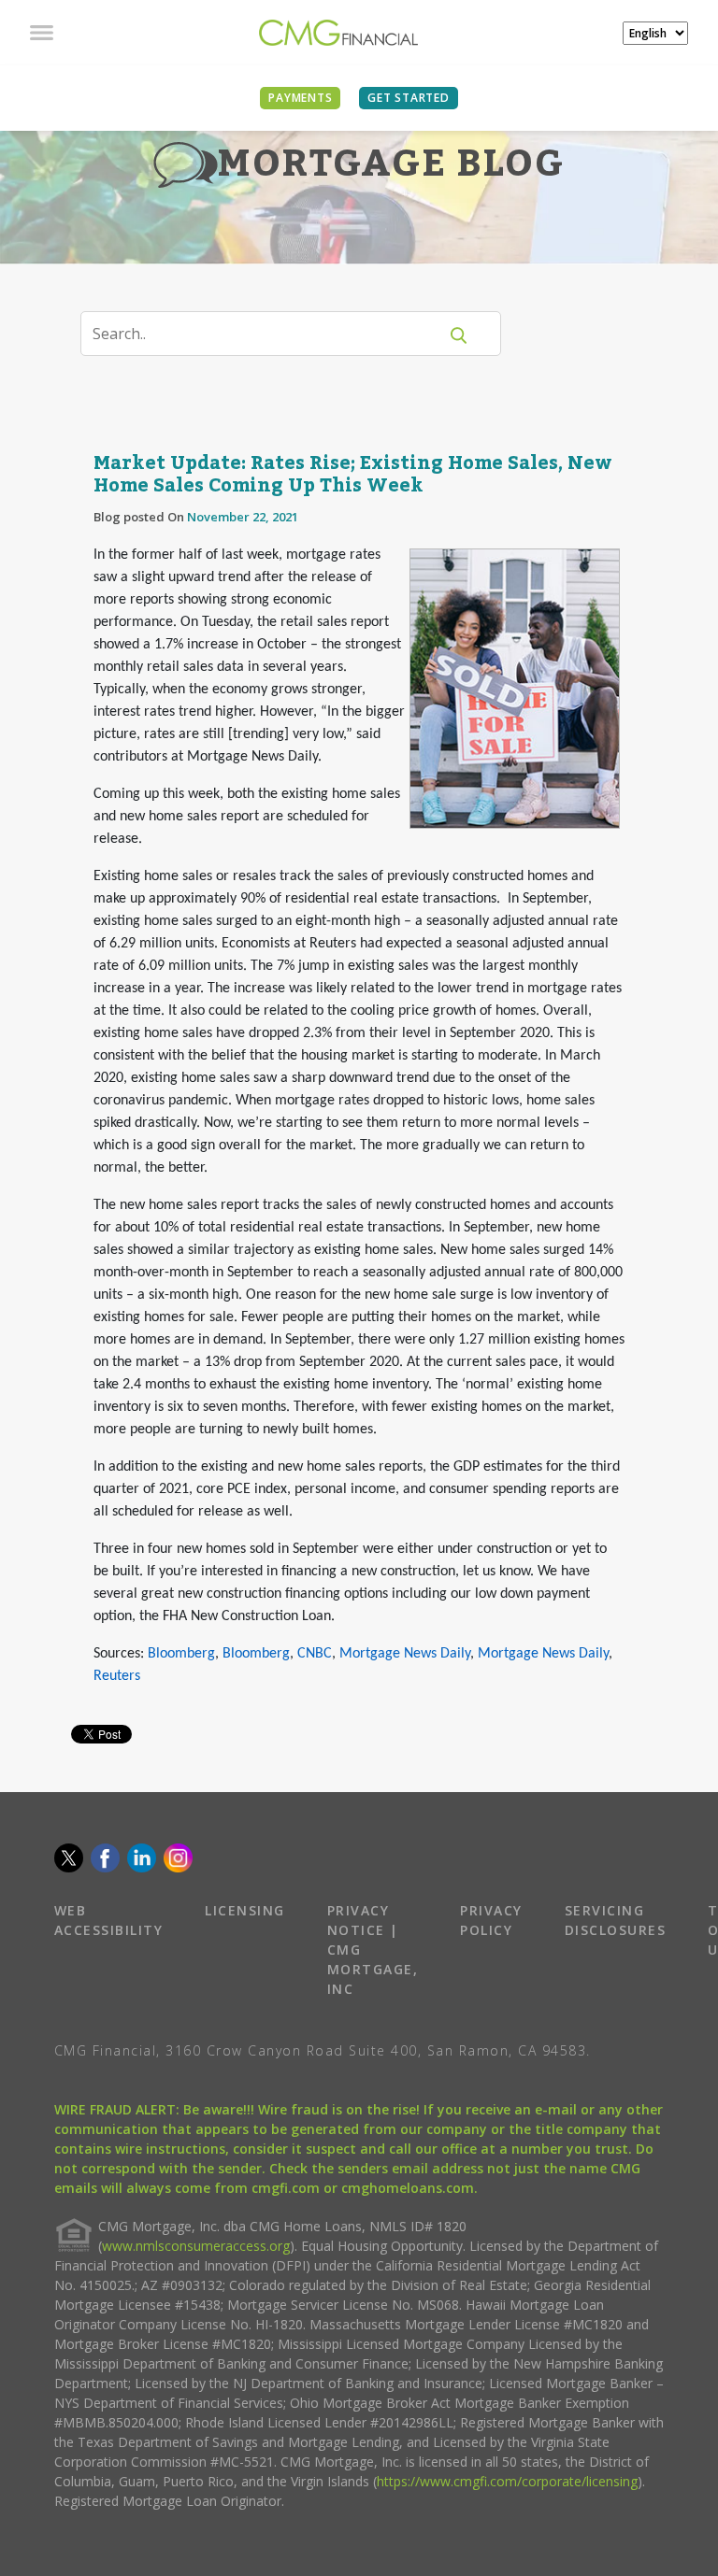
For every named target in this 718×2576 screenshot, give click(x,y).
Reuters (117, 1676)
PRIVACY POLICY (491, 1920)
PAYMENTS (300, 98)
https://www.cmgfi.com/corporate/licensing (507, 2481)
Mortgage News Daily (405, 1654)
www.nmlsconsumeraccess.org (196, 2246)
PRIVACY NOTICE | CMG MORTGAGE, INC (373, 1950)
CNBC (315, 1654)
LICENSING (245, 1910)
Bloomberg (181, 1654)
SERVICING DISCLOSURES (616, 1920)
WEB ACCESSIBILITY (109, 1920)
